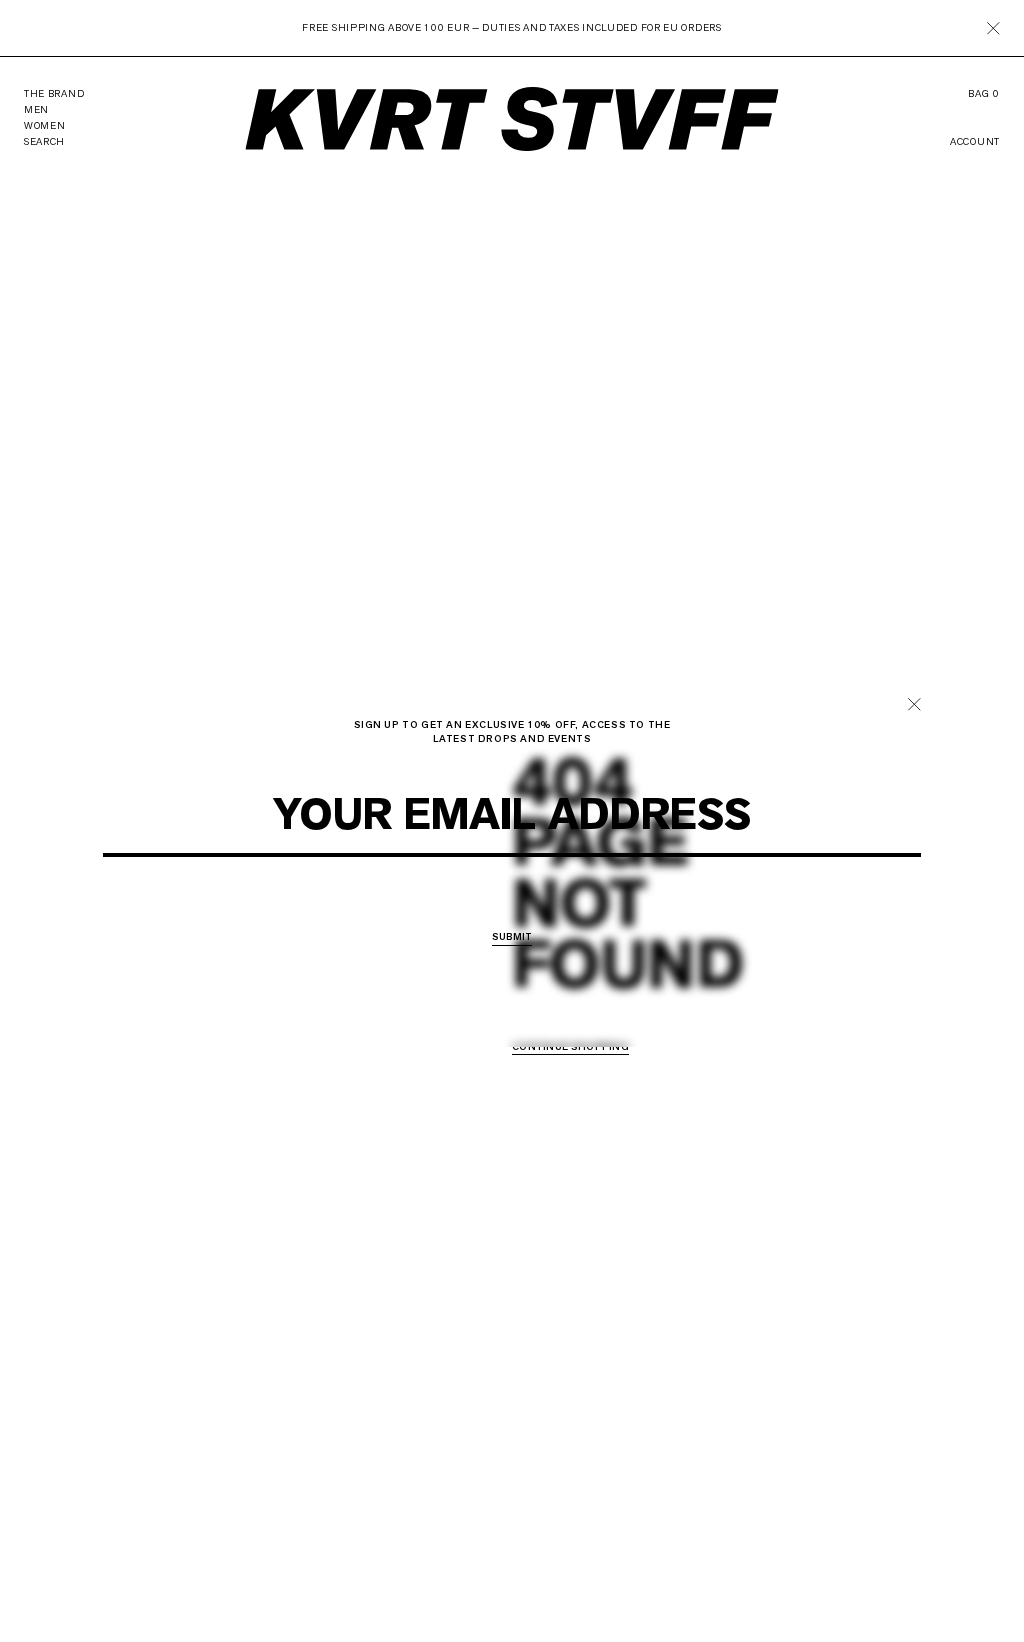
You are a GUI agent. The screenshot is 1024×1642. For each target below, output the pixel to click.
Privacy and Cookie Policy (557, 869)
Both (572, 909)
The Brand (54, 93)
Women (519, 909)
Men (467, 909)
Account (975, 142)
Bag (984, 94)
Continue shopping (570, 1047)
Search (44, 141)
